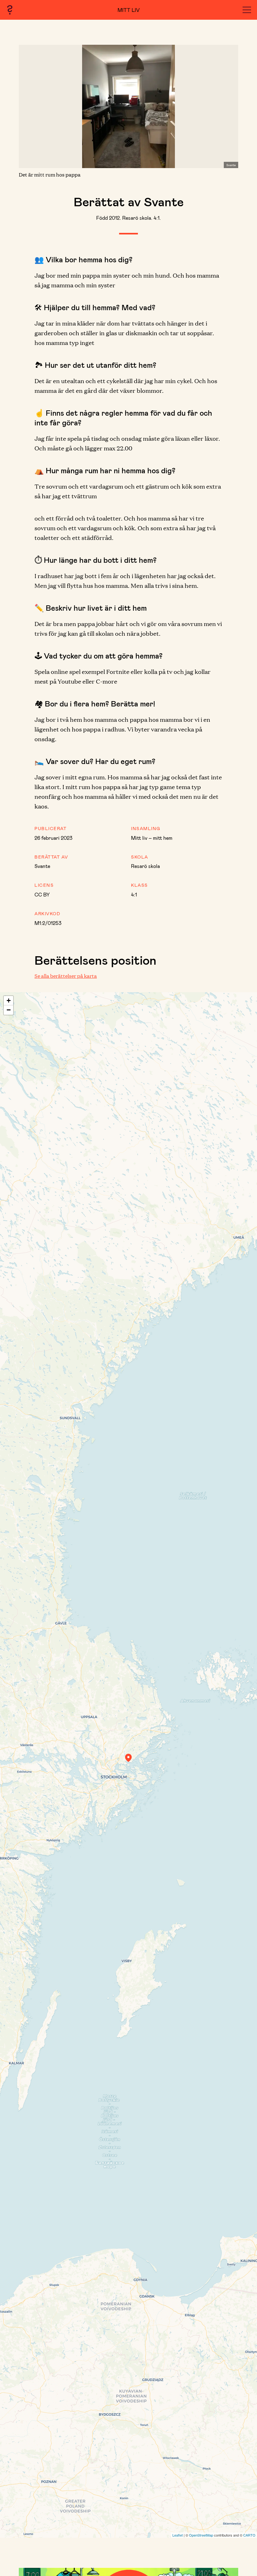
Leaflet (178, 2535)
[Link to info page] (10, 10)
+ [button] (9, 1001)
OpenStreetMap (201, 2535)
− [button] (9, 1010)
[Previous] (34, 106)
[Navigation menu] (247, 10)
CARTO (249, 2535)
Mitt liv (129, 10)
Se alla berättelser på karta (66, 976)
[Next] (223, 106)
